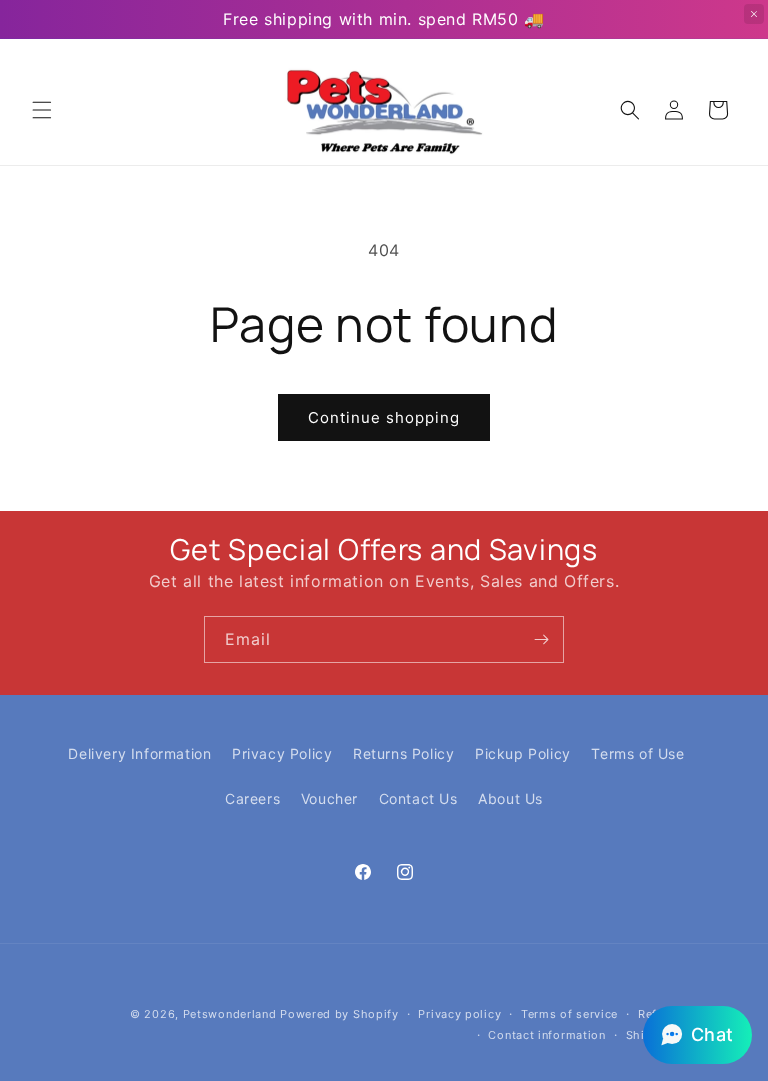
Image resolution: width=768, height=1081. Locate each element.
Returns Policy (403, 753)
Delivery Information (139, 753)
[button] (42, 110)
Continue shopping (384, 417)
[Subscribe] (541, 639)
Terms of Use (637, 753)
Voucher (329, 798)
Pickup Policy (523, 753)
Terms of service (569, 1014)
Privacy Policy (282, 753)
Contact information (546, 1035)
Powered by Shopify (339, 1014)
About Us (510, 798)
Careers (252, 798)
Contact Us (418, 798)
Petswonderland (230, 1014)
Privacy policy (459, 1014)
